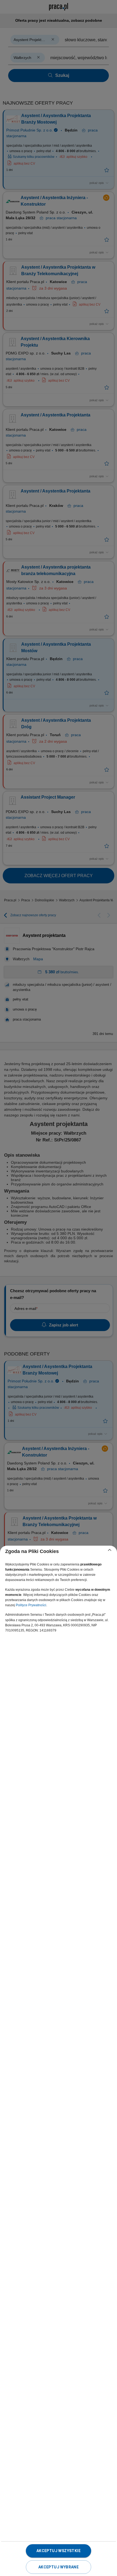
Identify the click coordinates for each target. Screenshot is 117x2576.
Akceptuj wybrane (59, 2567)
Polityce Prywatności (31, 1605)
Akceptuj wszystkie (59, 2551)
